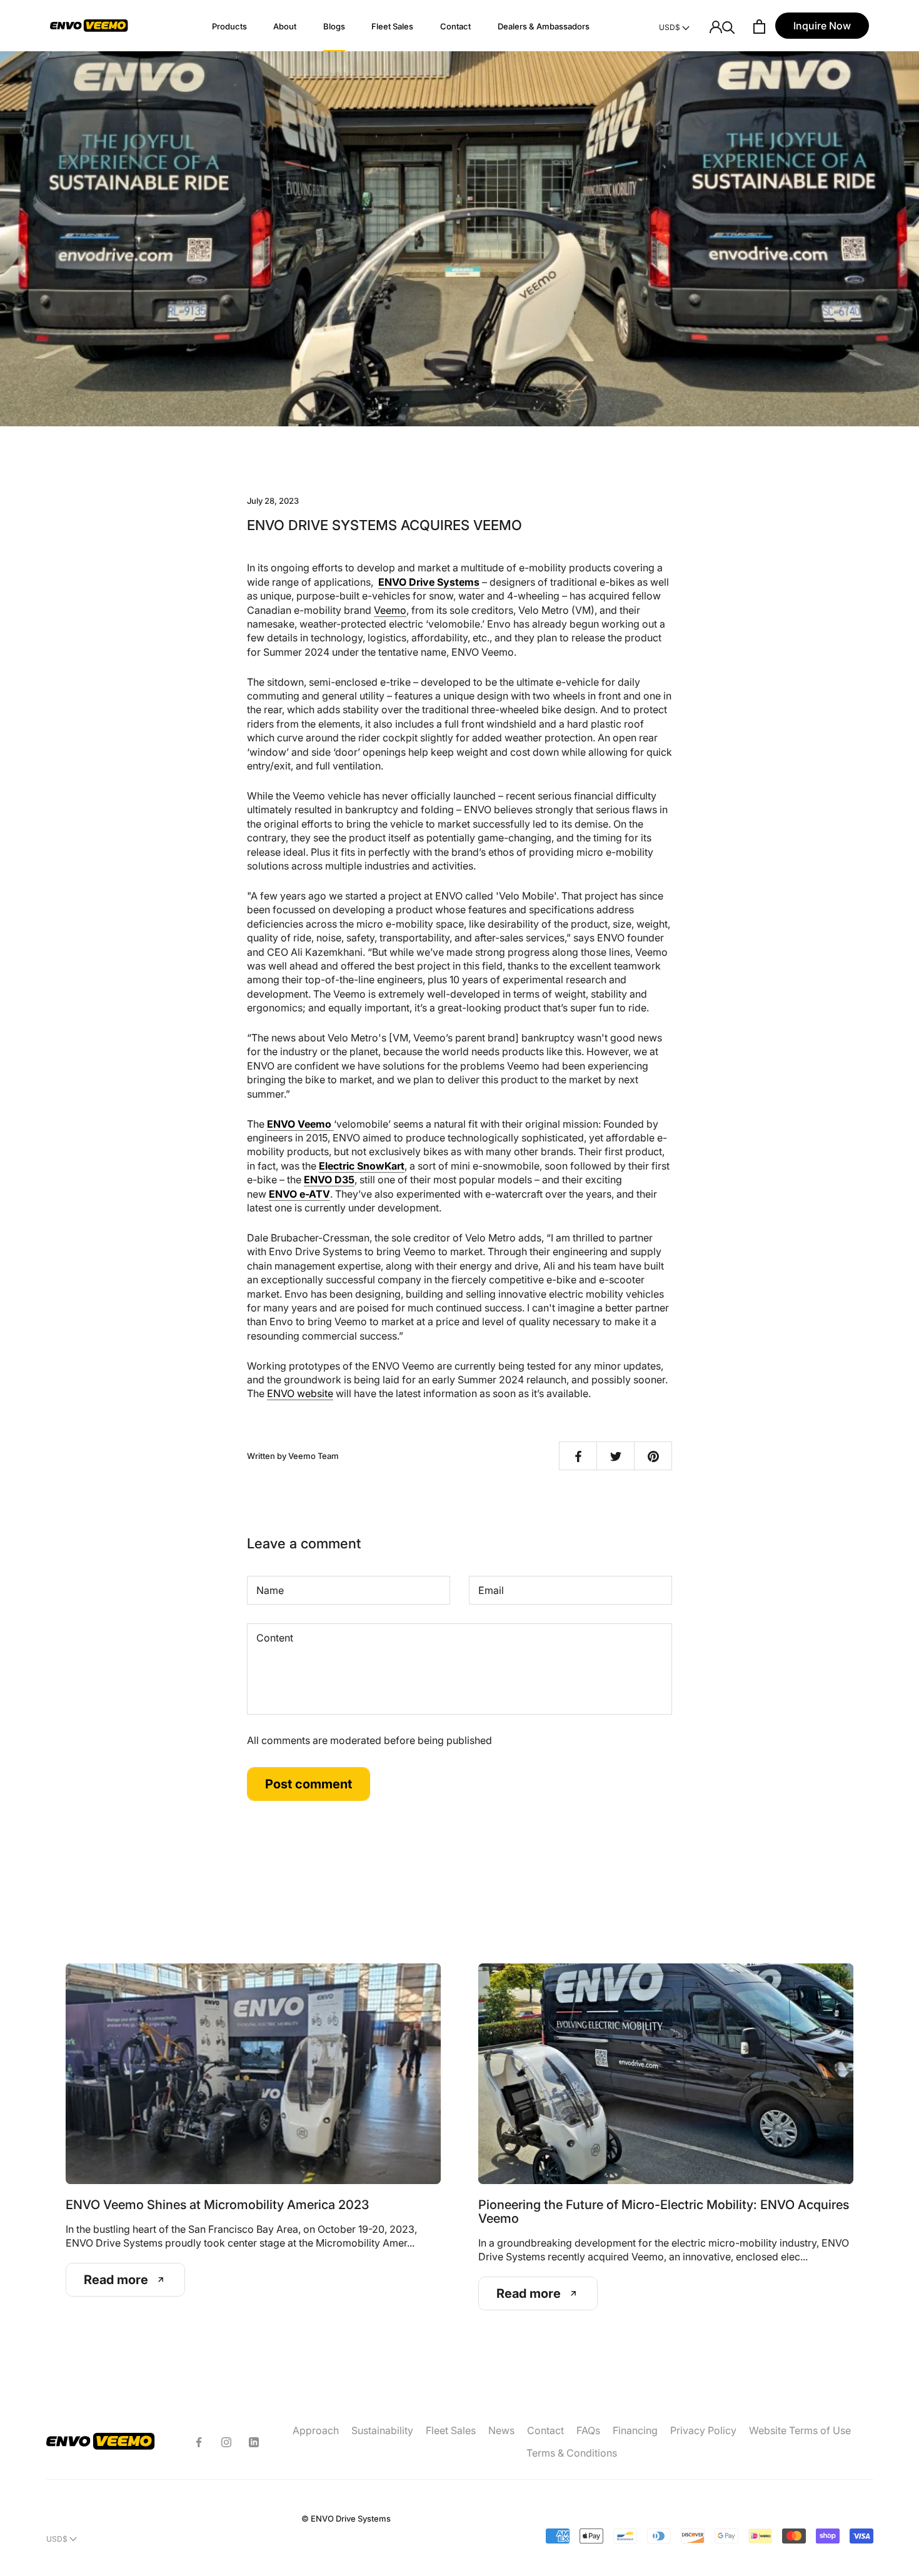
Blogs (334, 26)
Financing (635, 2430)
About (285, 26)
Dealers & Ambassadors (544, 26)
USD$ (670, 27)
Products (229, 26)
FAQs (588, 2430)
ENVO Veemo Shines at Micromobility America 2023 (217, 2205)
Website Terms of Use (800, 2430)
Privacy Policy (703, 2430)
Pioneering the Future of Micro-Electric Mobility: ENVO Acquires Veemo (664, 2212)
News (501, 2430)
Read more (116, 2280)
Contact (455, 26)
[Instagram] (226, 2442)
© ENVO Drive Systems (346, 2518)
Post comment (309, 1784)
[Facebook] (199, 2442)
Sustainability (382, 2430)
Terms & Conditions (572, 2453)
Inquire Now (822, 26)
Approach (316, 2430)
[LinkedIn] (254, 2442)
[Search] (729, 27)
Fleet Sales (392, 26)
